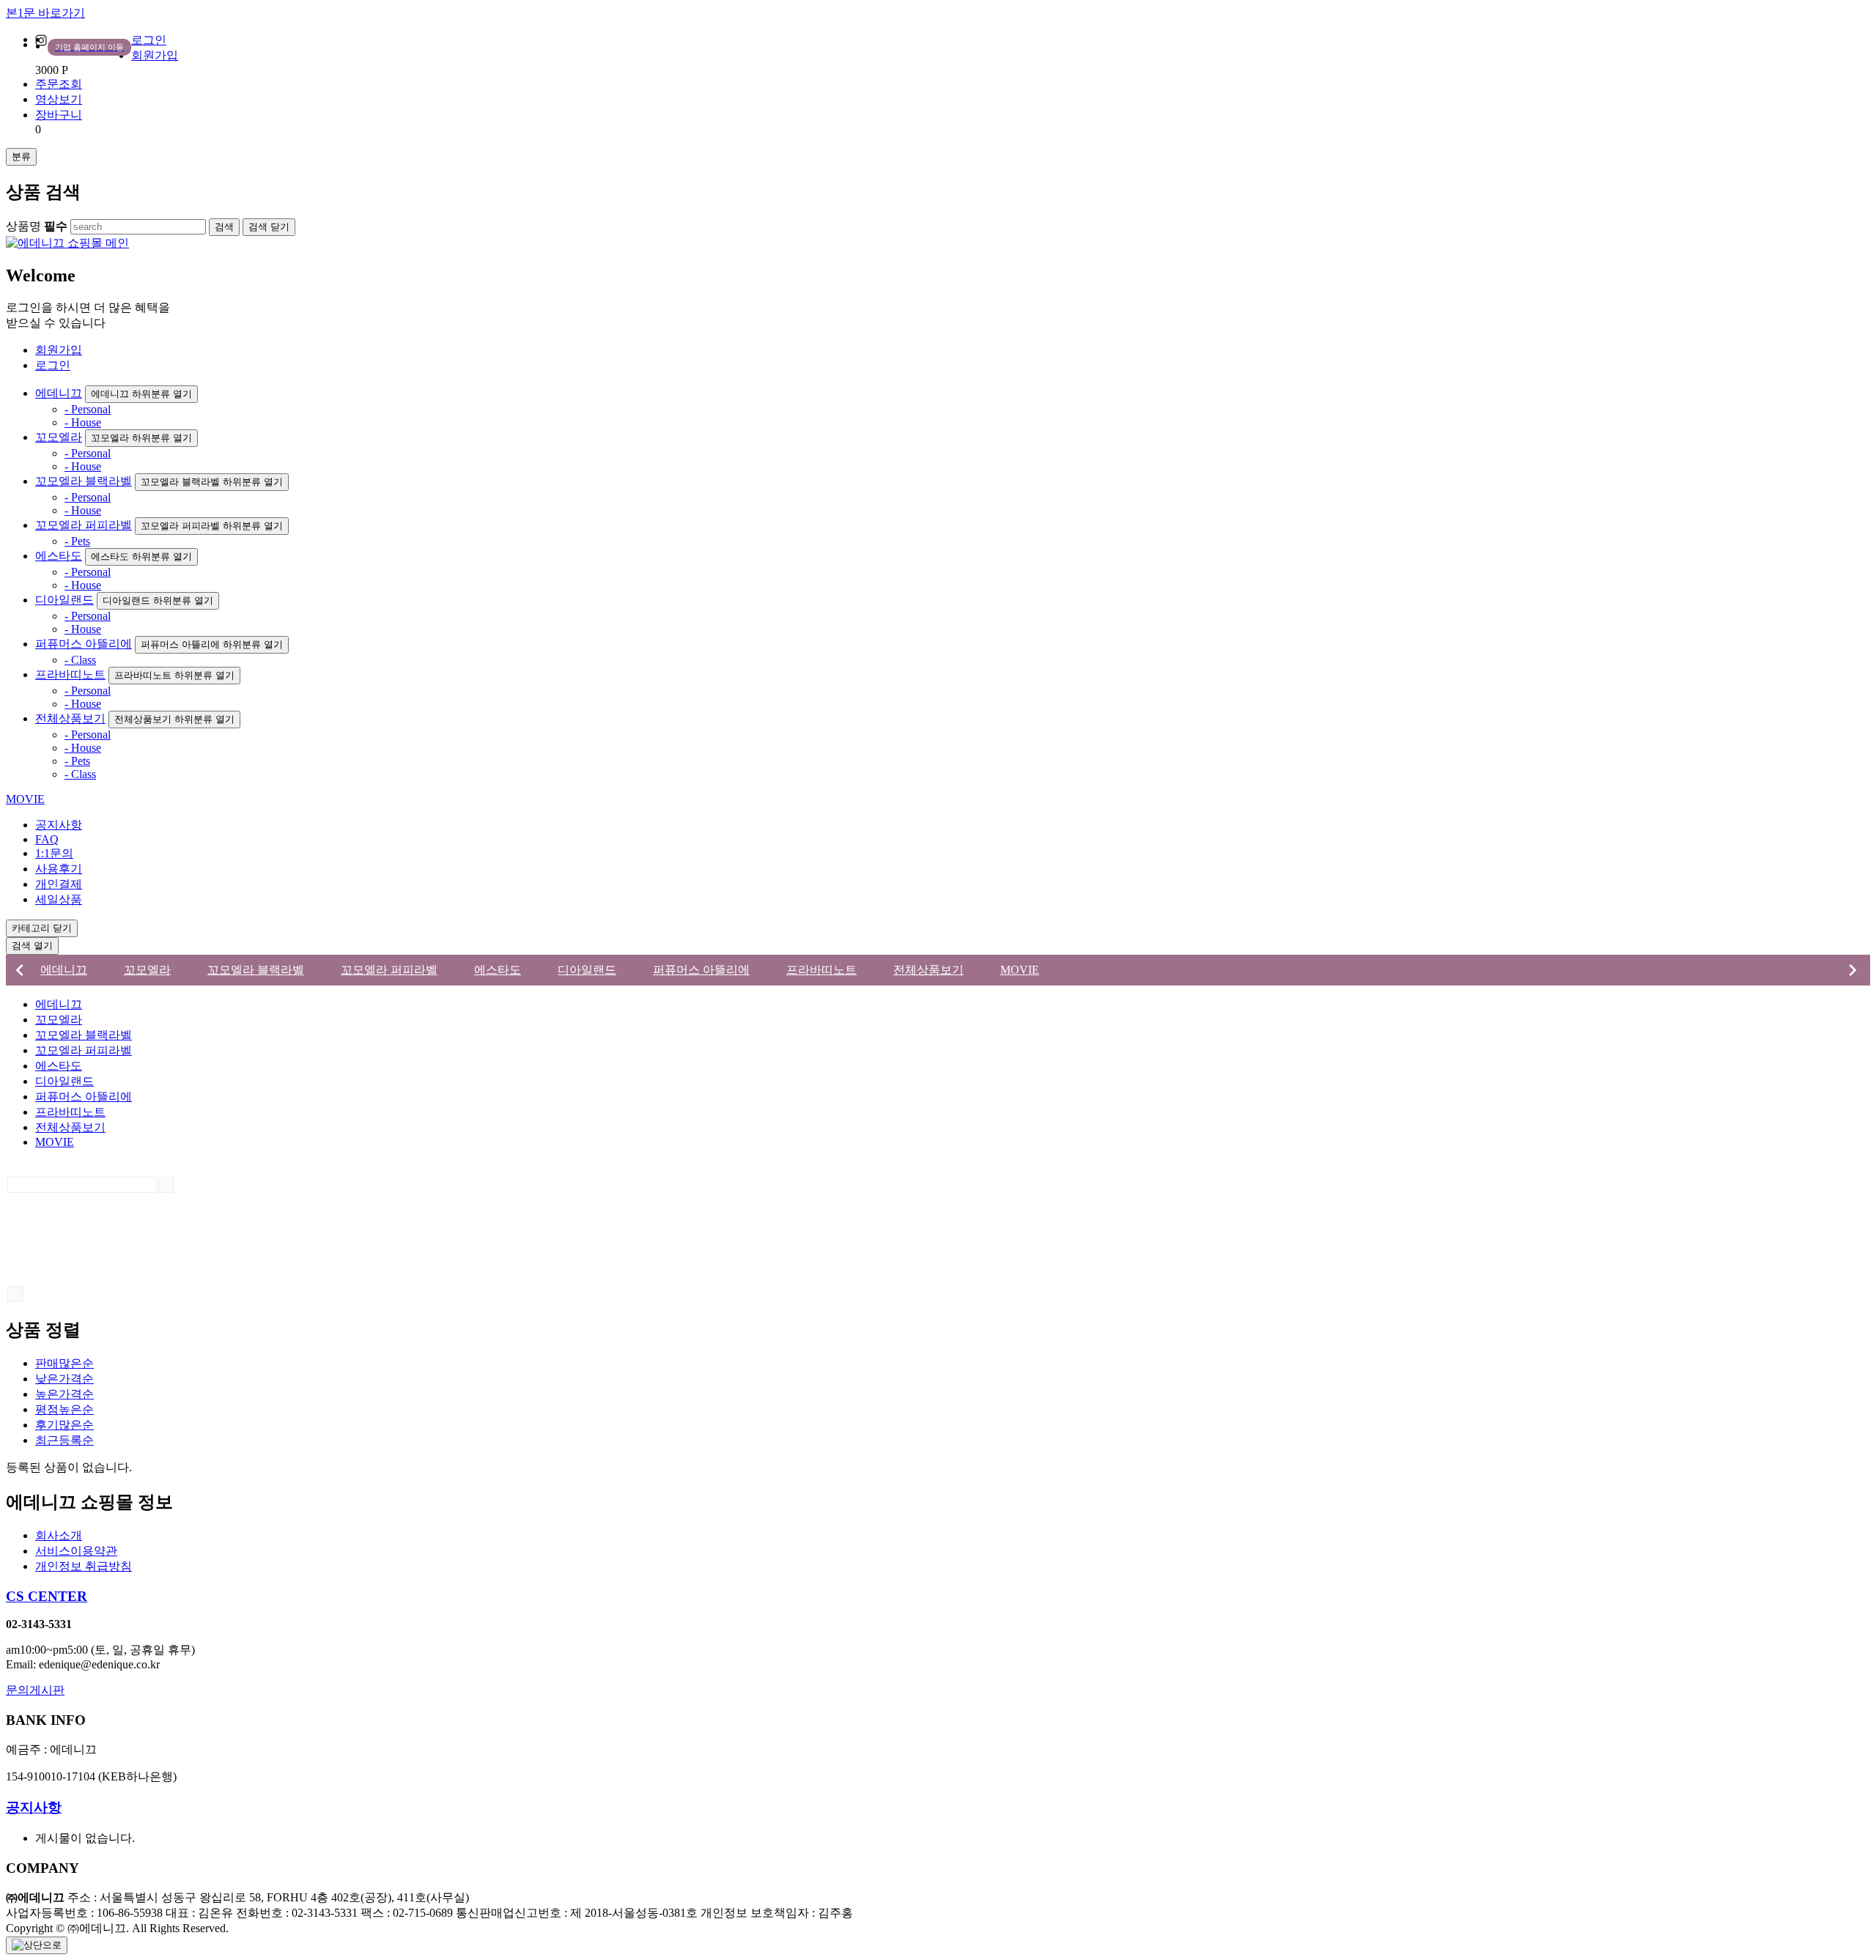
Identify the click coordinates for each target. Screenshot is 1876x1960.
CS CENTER (47, 1596)
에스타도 (59, 556)
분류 (21, 156)
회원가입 (155, 55)
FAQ (47, 839)
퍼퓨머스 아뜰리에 (84, 644)
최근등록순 (64, 1440)
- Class (80, 660)
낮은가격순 (64, 1379)
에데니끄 (59, 393)
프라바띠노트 (70, 674)
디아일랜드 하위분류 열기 (158, 600)
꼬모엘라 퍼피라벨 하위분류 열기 (212, 526)
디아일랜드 (64, 600)
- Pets (77, 541)
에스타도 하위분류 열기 (141, 556)
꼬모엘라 (59, 437)
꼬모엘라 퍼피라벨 (84, 525)
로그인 (149, 40)
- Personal (88, 409)
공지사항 (59, 825)
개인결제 (59, 884)
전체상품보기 (70, 718)
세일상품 (59, 899)
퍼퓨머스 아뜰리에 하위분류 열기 (212, 644)
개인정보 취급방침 (84, 1566)
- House (83, 422)
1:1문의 (54, 853)
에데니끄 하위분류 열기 (141, 394)
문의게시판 (35, 1690)
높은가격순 (64, 1394)
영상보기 (59, 99)
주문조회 (59, 84)
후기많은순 (64, 1425)
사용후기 (59, 869)
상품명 (37, 226)
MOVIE (25, 799)
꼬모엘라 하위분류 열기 (141, 438)
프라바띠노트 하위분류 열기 (174, 675)
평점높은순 (64, 1409)
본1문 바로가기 (45, 13)
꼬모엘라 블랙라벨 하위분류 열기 (212, 482)
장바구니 (59, 115)
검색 (32, 946)
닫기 (269, 227)
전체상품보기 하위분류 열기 (174, 719)
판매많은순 (64, 1363)
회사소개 (59, 1535)
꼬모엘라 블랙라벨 (84, 481)
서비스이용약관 (76, 1551)
